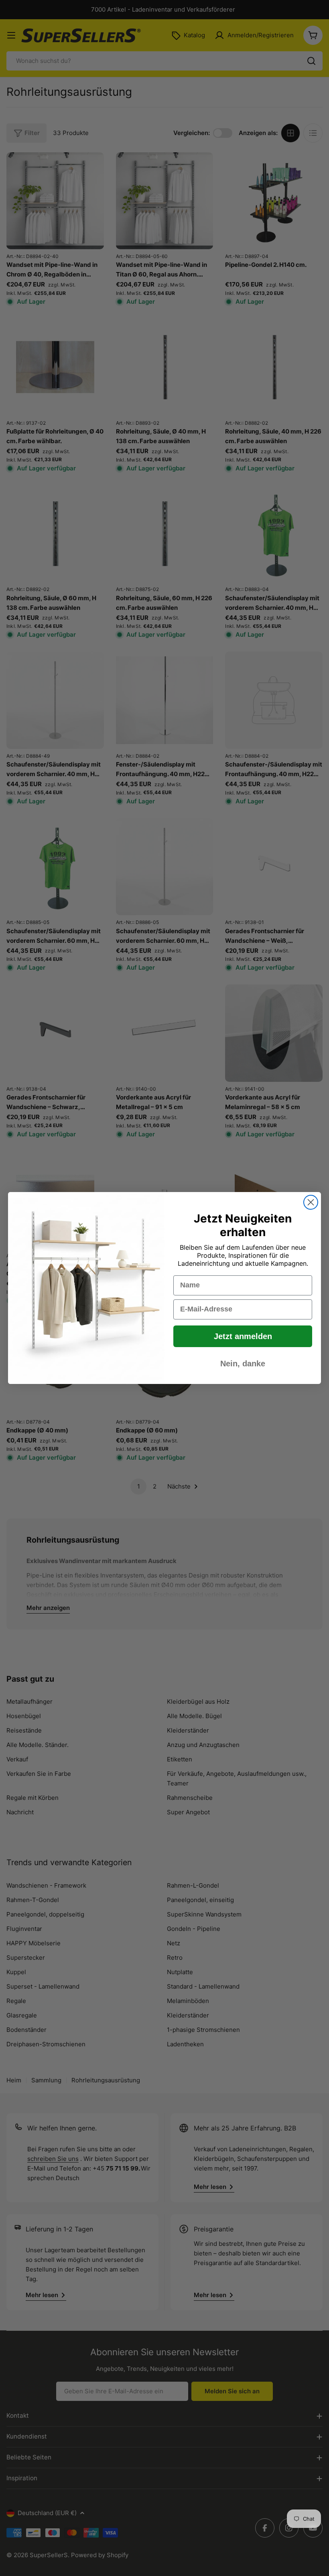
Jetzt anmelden (243, 1336)
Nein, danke (243, 1364)
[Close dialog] (311, 1202)
